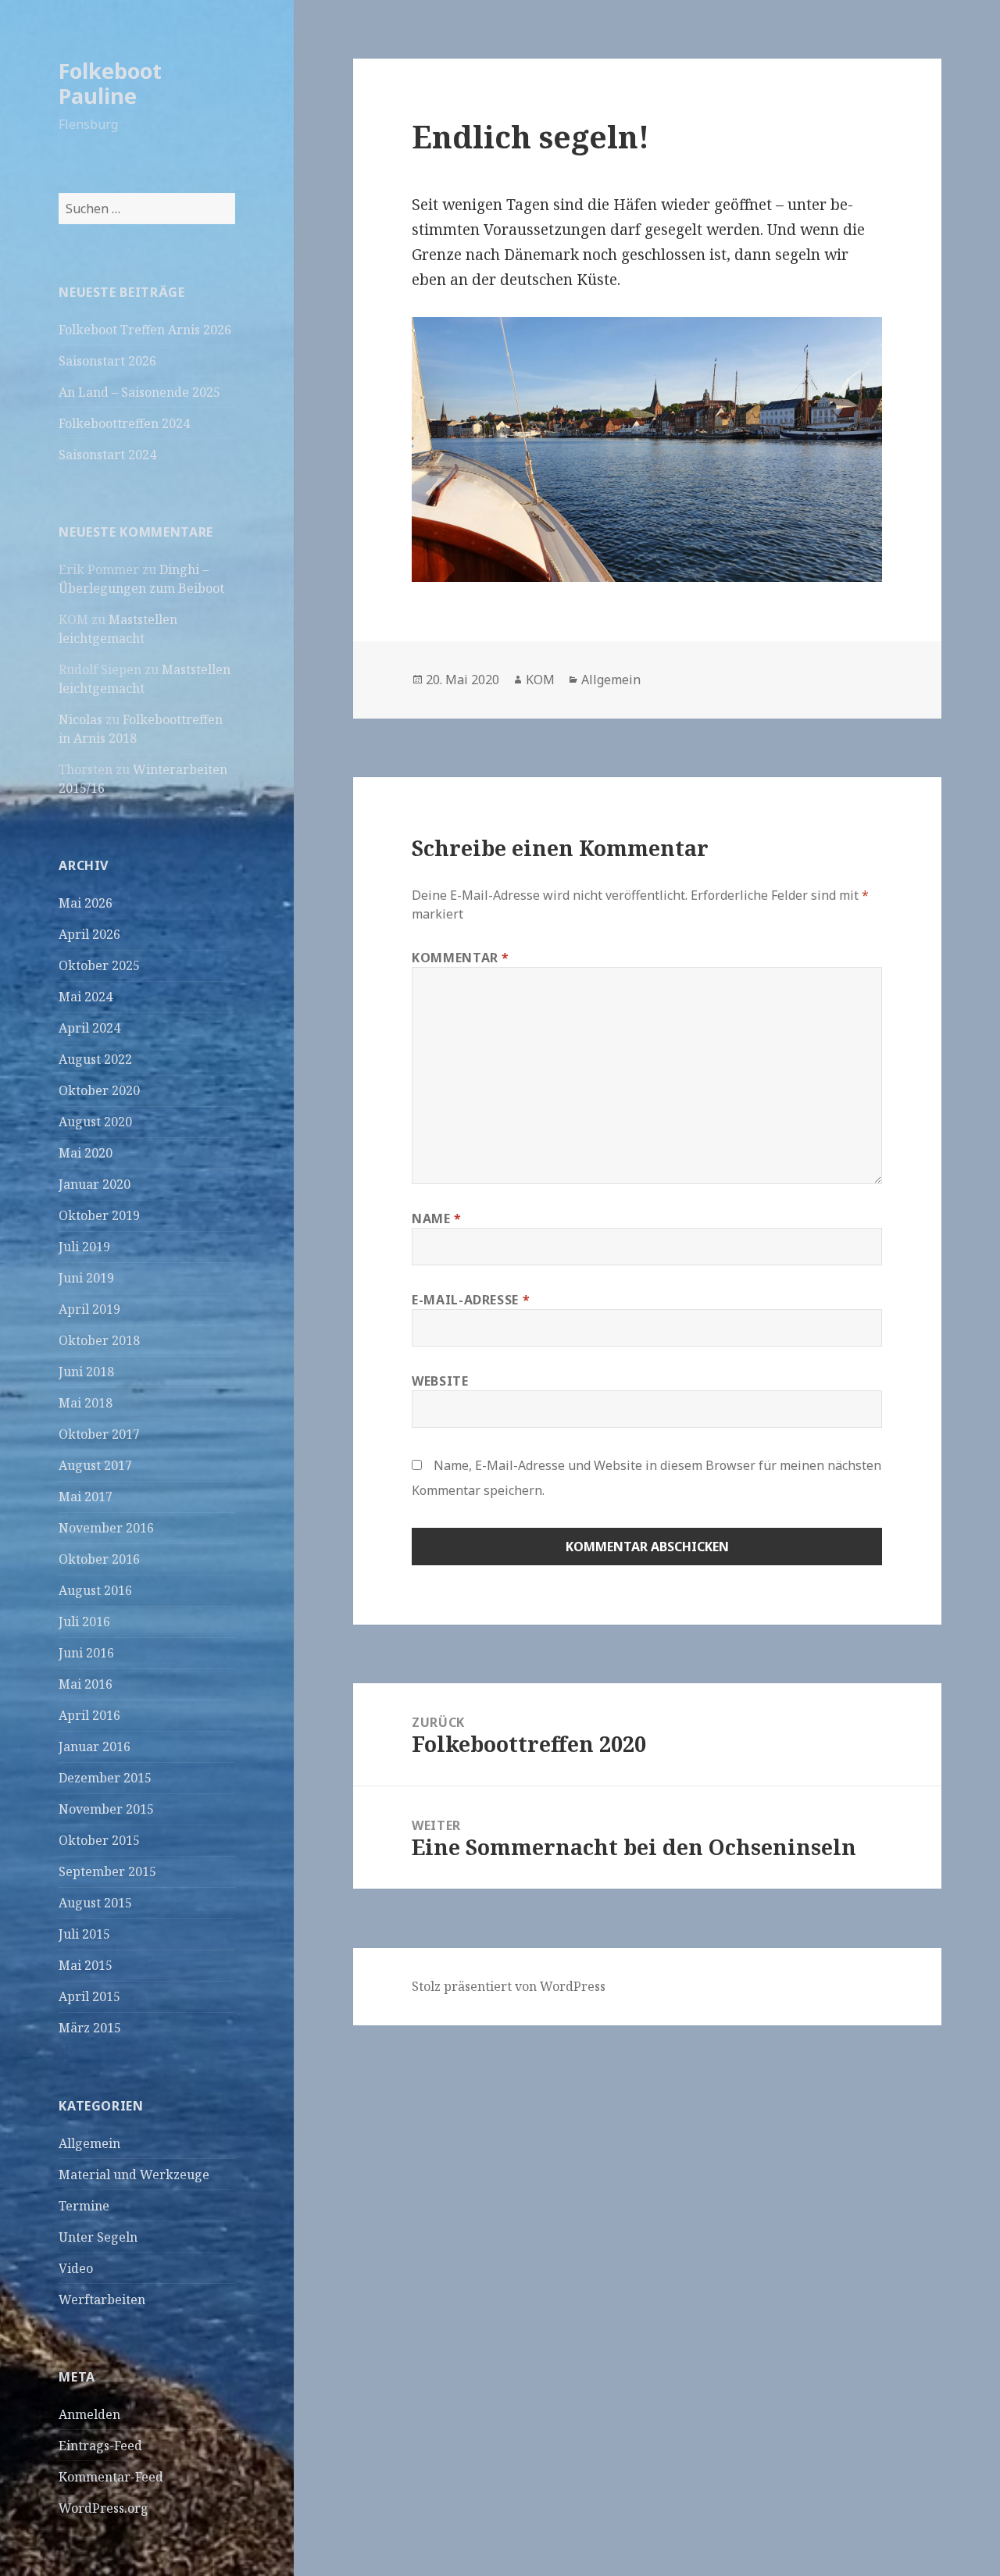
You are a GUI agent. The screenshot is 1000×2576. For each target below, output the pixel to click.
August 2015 (95, 1903)
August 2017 (95, 1465)
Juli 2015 (84, 1934)
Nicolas (80, 719)
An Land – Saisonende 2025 (139, 392)
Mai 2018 (86, 1403)
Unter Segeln (98, 2237)
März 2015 (90, 2028)
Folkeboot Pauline (110, 83)
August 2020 (95, 1122)
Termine (84, 2206)
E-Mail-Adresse (471, 1300)
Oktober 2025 (99, 965)
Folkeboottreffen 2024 (124, 423)
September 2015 (107, 1871)
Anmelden (89, 2414)
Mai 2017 (86, 1497)
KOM (540, 680)
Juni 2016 (86, 1653)
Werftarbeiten (102, 2299)
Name (437, 1218)
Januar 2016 (95, 1746)
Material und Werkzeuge (134, 2175)
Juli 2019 (84, 1247)
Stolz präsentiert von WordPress (509, 1986)
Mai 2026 (86, 903)
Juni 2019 (86, 1278)
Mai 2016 (86, 1684)
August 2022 (95, 1059)
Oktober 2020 (99, 1090)
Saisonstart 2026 (107, 361)
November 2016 (106, 1528)
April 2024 (89, 1028)
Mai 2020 (86, 1153)
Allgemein (89, 2143)
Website (440, 1381)
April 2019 (89, 1309)
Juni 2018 (86, 1372)
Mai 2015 (86, 1965)
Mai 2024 (86, 997)
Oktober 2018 (99, 1340)
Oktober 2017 (99, 1434)
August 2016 (95, 1590)
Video (76, 2268)
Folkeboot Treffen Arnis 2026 (145, 330)
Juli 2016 (84, 1622)
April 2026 (89, 934)
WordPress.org (104, 2508)
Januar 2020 (95, 1184)
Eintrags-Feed (100, 2446)
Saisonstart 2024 (107, 455)
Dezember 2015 (105, 1778)
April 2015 (89, 1996)
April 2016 (89, 1715)
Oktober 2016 (99, 1559)
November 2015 (106, 1809)
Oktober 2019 (99, 1215)
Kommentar (461, 958)
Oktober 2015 (99, 1840)
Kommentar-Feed (111, 2477)
